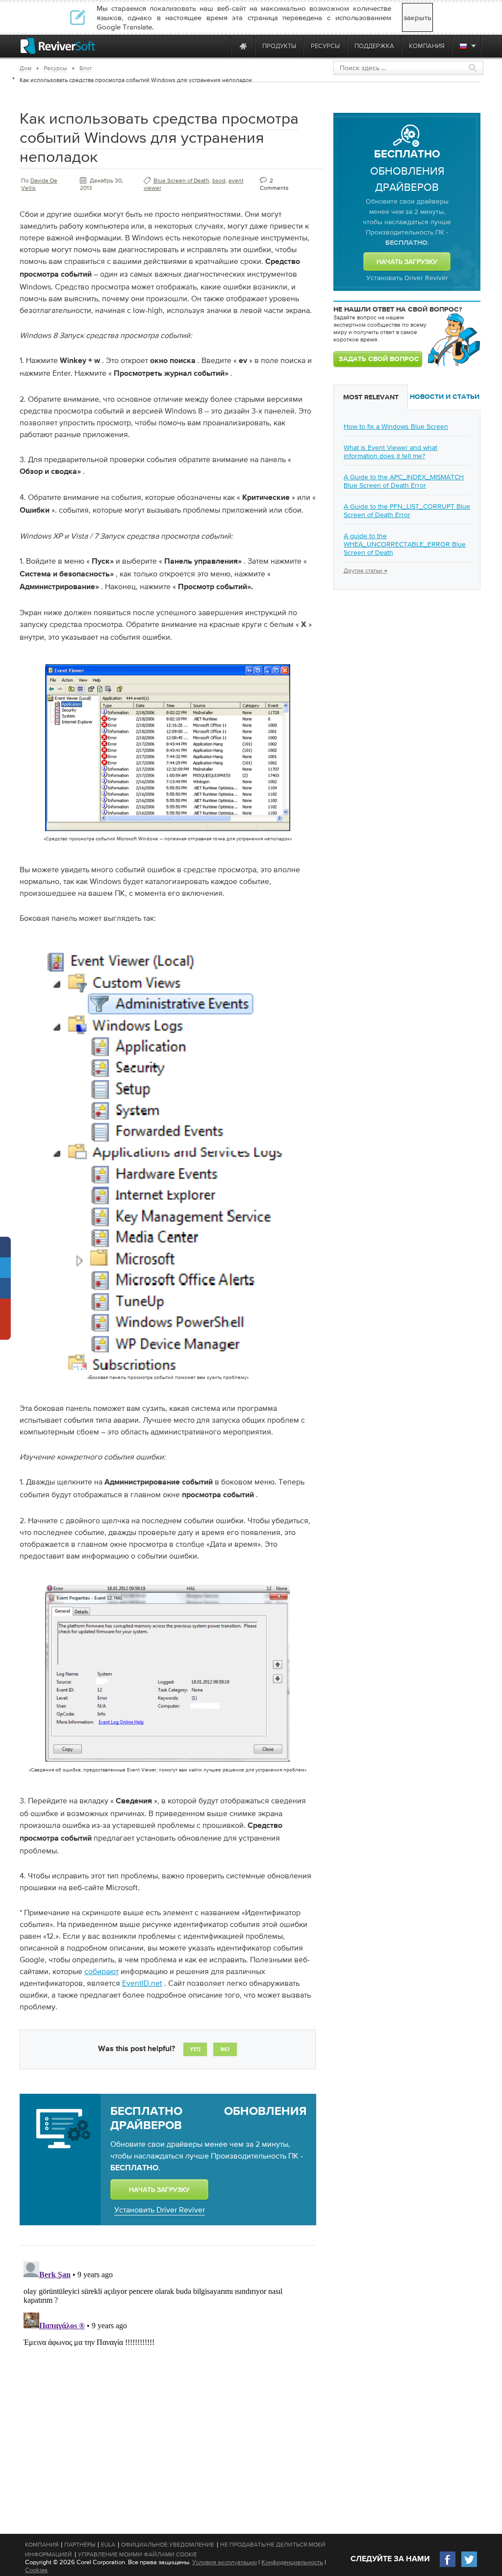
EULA (108, 2545)
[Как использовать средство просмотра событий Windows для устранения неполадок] (168, 833)
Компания (42, 2545)
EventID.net (142, 1983)
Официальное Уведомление (168, 2545)
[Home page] (243, 46)
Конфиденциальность (292, 2562)
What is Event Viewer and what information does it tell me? (390, 452)
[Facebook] (448, 2566)
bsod (219, 181)
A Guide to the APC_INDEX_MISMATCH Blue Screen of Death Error (404, 481)
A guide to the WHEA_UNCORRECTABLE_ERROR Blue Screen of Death (405, 544)
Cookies (36, 2570)
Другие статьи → (365, 571)
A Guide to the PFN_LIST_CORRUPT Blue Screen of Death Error (407, 510)
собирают (101, 1971)
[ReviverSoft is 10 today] (222, 46)
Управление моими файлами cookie (138, 2554)
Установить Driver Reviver (160, 2210)
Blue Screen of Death (181, 181)
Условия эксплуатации (225, 2562)
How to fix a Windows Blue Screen (396, 426)
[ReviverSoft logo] (58, 46)
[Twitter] (469, 2566)
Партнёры (80, 2545)
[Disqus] (167, 2380)
